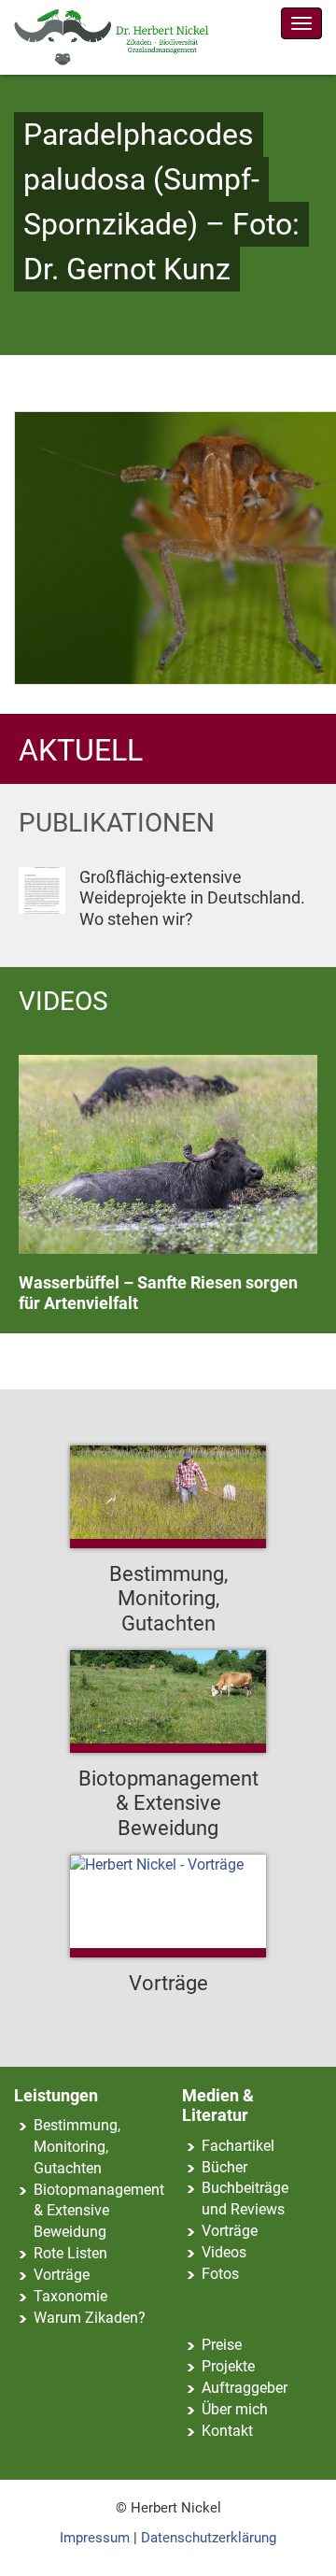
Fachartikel (238, 2146)
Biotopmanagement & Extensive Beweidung (99, 2211)
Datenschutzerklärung (209, 2538)
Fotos (220, 2274)
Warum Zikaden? (90, 2318)
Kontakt (227, 2431)
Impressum (95, 2538)
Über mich (235, 2409)
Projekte (228, 2366)
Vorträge (62, 2275)
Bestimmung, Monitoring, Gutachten (77, 2147)
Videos (224, 2252)
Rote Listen (70, 2253)
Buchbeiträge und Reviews (245, 2199)
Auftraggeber (245, 2388)
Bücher (224, 2167)
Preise (222, 2345)
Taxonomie (70, 2296)
